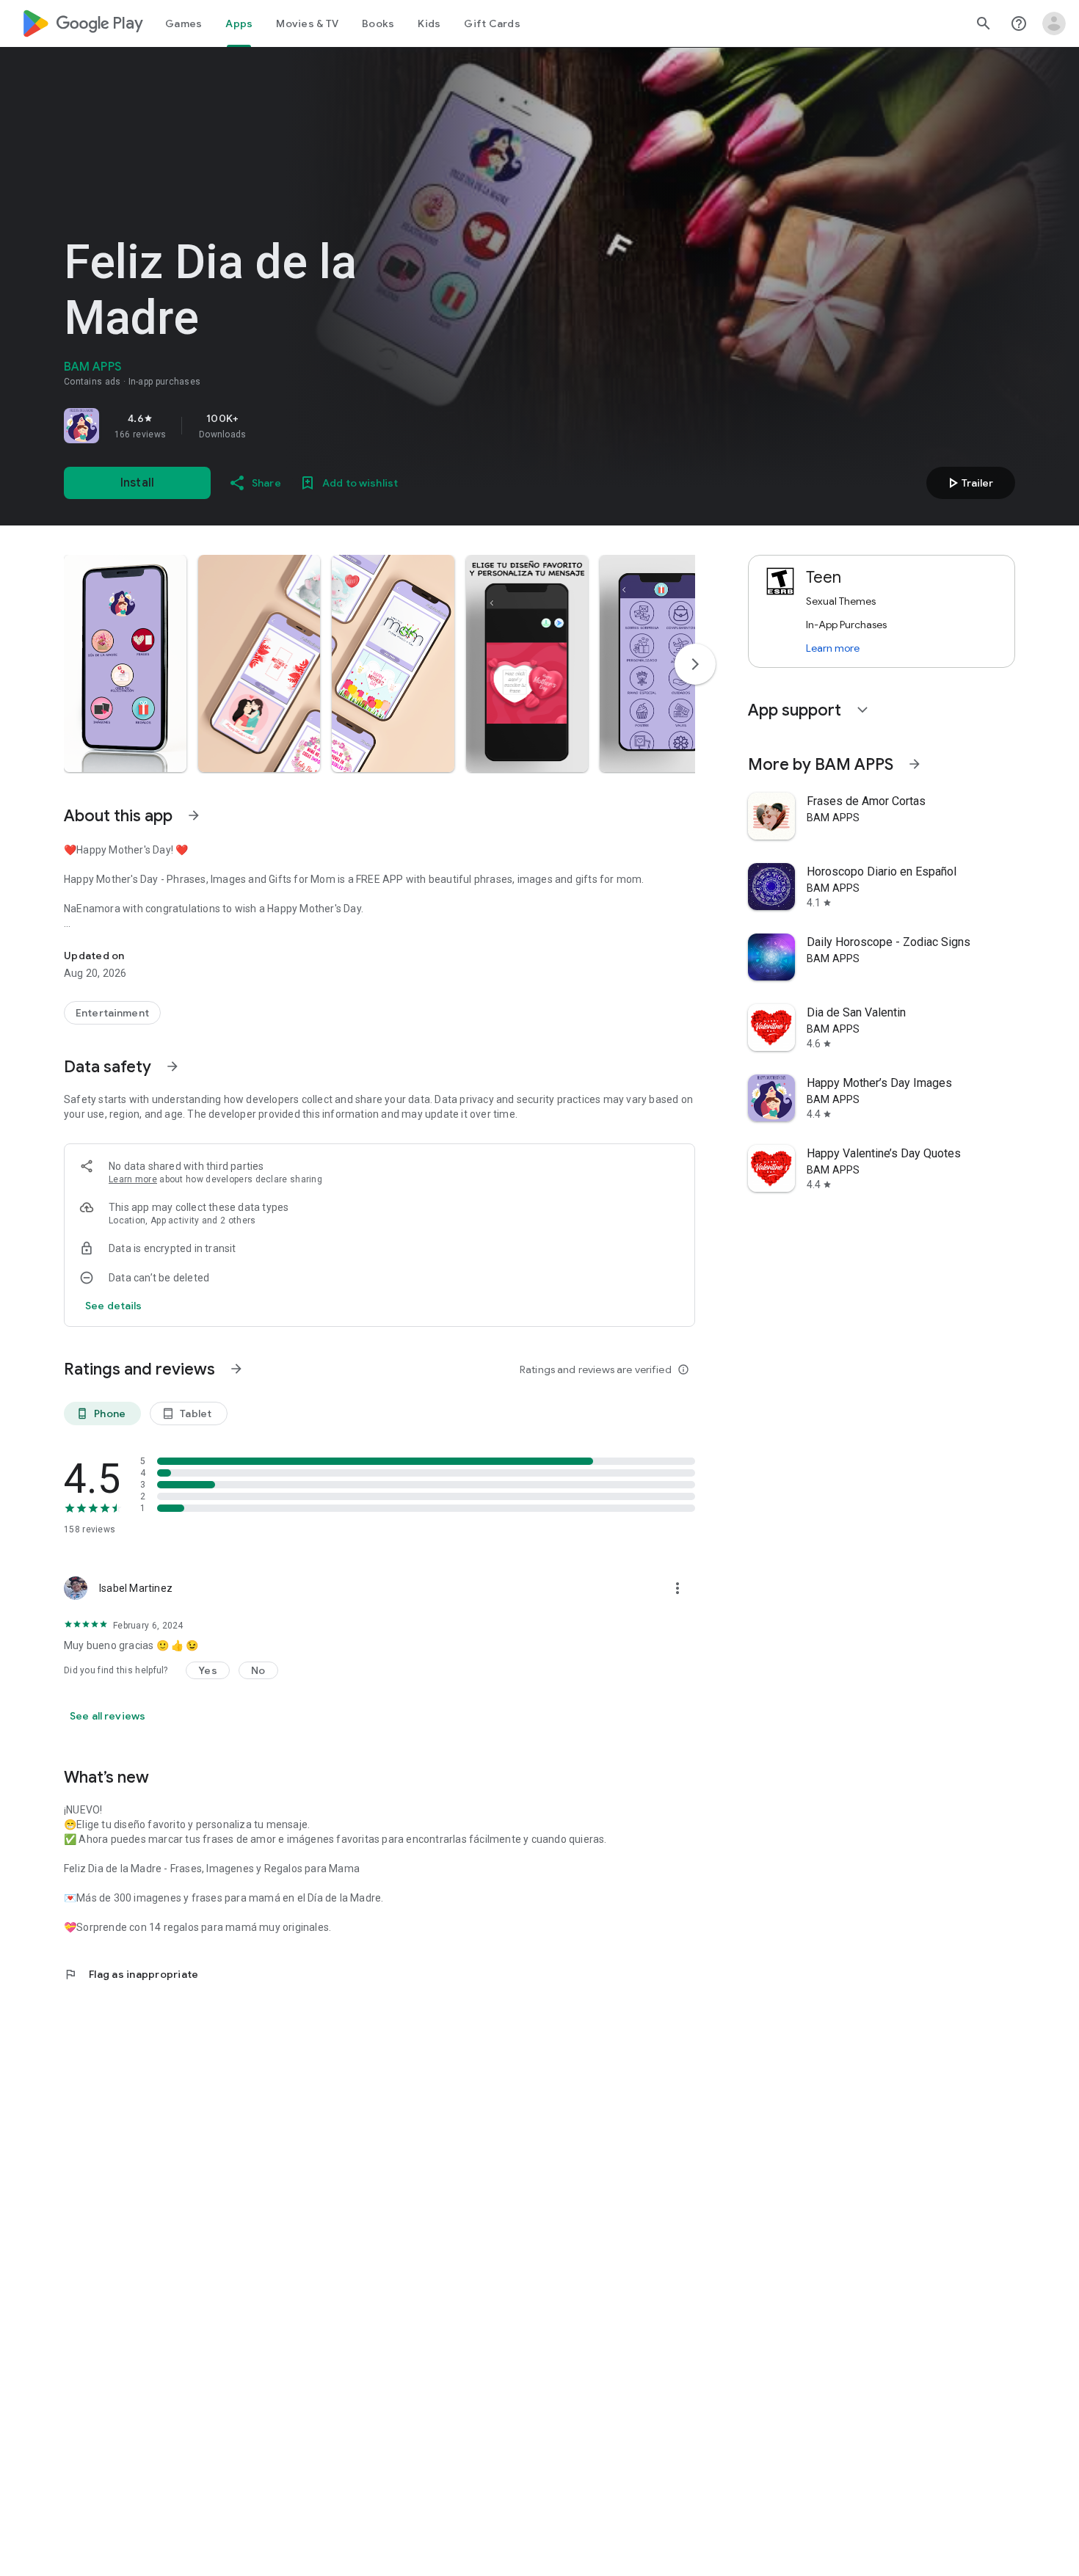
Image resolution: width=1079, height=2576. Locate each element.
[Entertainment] (112, 1013)
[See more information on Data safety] (172, 1066)
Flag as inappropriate (131, 1974)
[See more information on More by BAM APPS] (915, 764)
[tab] (184, 23)
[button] (125, 663)
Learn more (133, 1179)
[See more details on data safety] (114, 1306)
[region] (269, 426)
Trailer (969, 483)
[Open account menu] (1054, 23)
